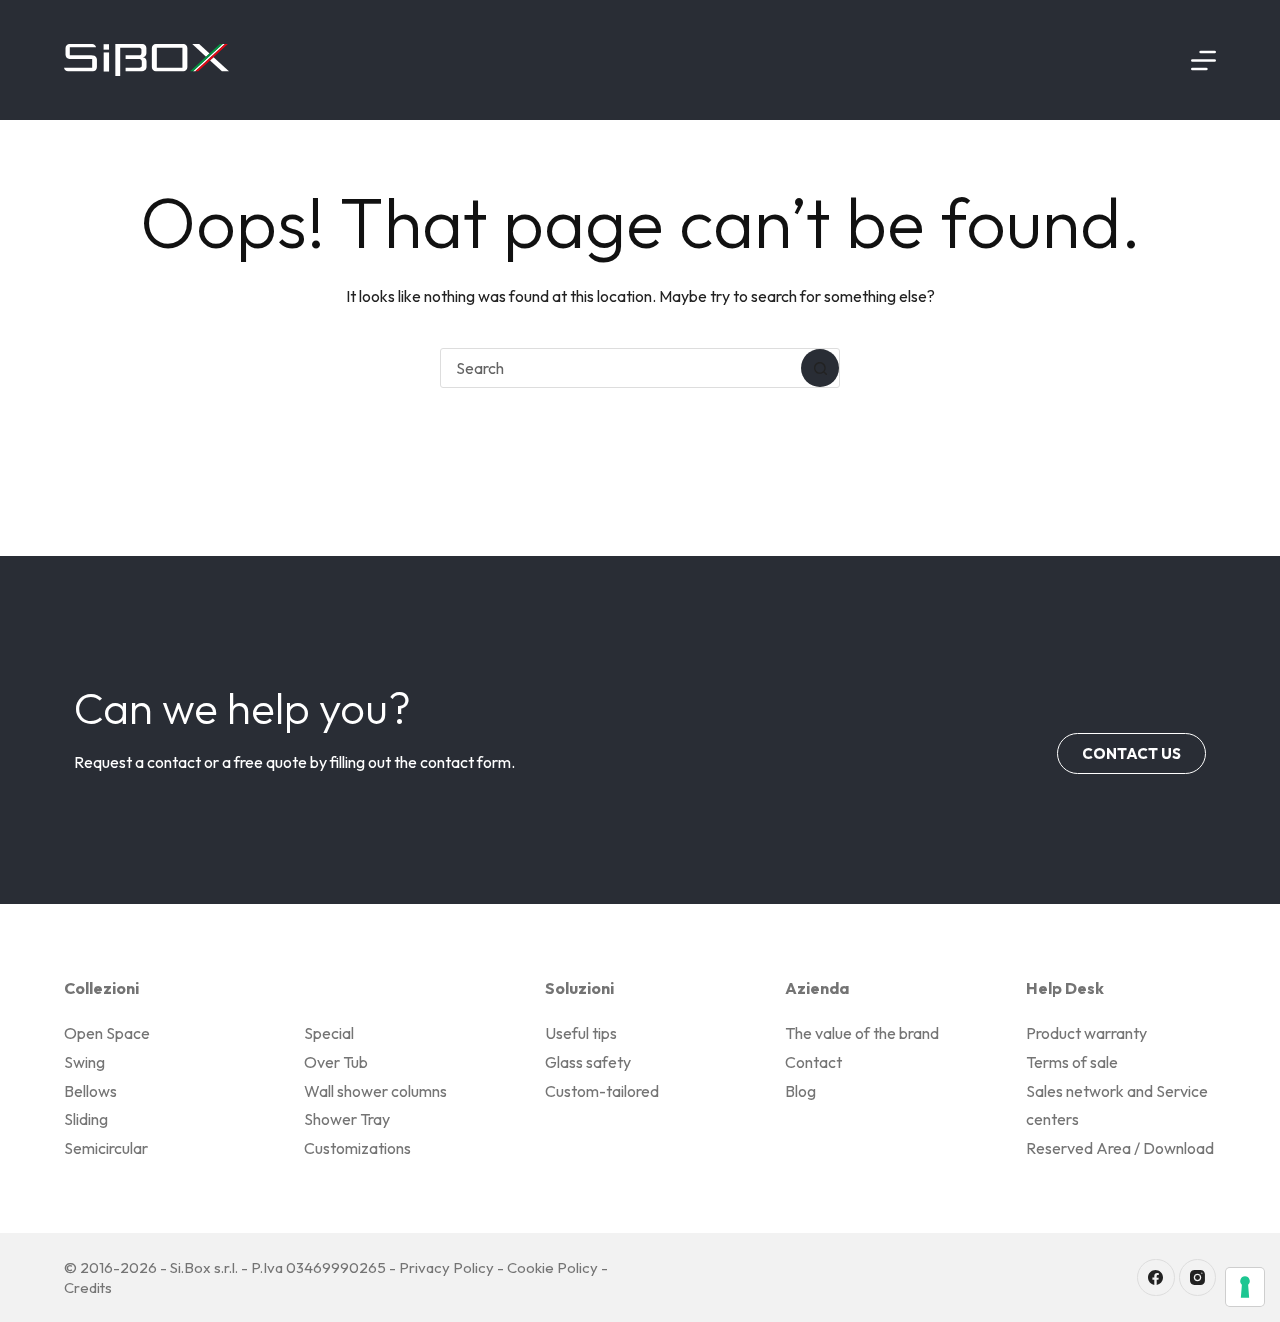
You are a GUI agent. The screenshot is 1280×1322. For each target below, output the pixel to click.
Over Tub (336, 1062)
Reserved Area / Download (1120, 1148)
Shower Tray (347, 1119)
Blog (800, 1091)
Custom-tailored (602, 1091)
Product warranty (1086, 1033)
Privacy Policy (446, 1267)
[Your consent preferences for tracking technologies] (1245, 1287)
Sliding (86, 1119)
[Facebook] (1156, 1278)
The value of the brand (862, 1033)
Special (329, 1033)
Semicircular (106, 1148)
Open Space (107, 1033)
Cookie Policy (552, 1267)
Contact (813, 1062)
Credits (88, 1287)
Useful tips (581, 1033)
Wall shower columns (375, 1091)
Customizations (357, 1148)
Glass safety (588, 1062)
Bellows (90, 1091)
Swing (84, 1062)
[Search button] (820, 368)
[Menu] (1203, 60)
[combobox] (621, 368)
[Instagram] (1198, 1278)
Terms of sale (1072, 1062)
